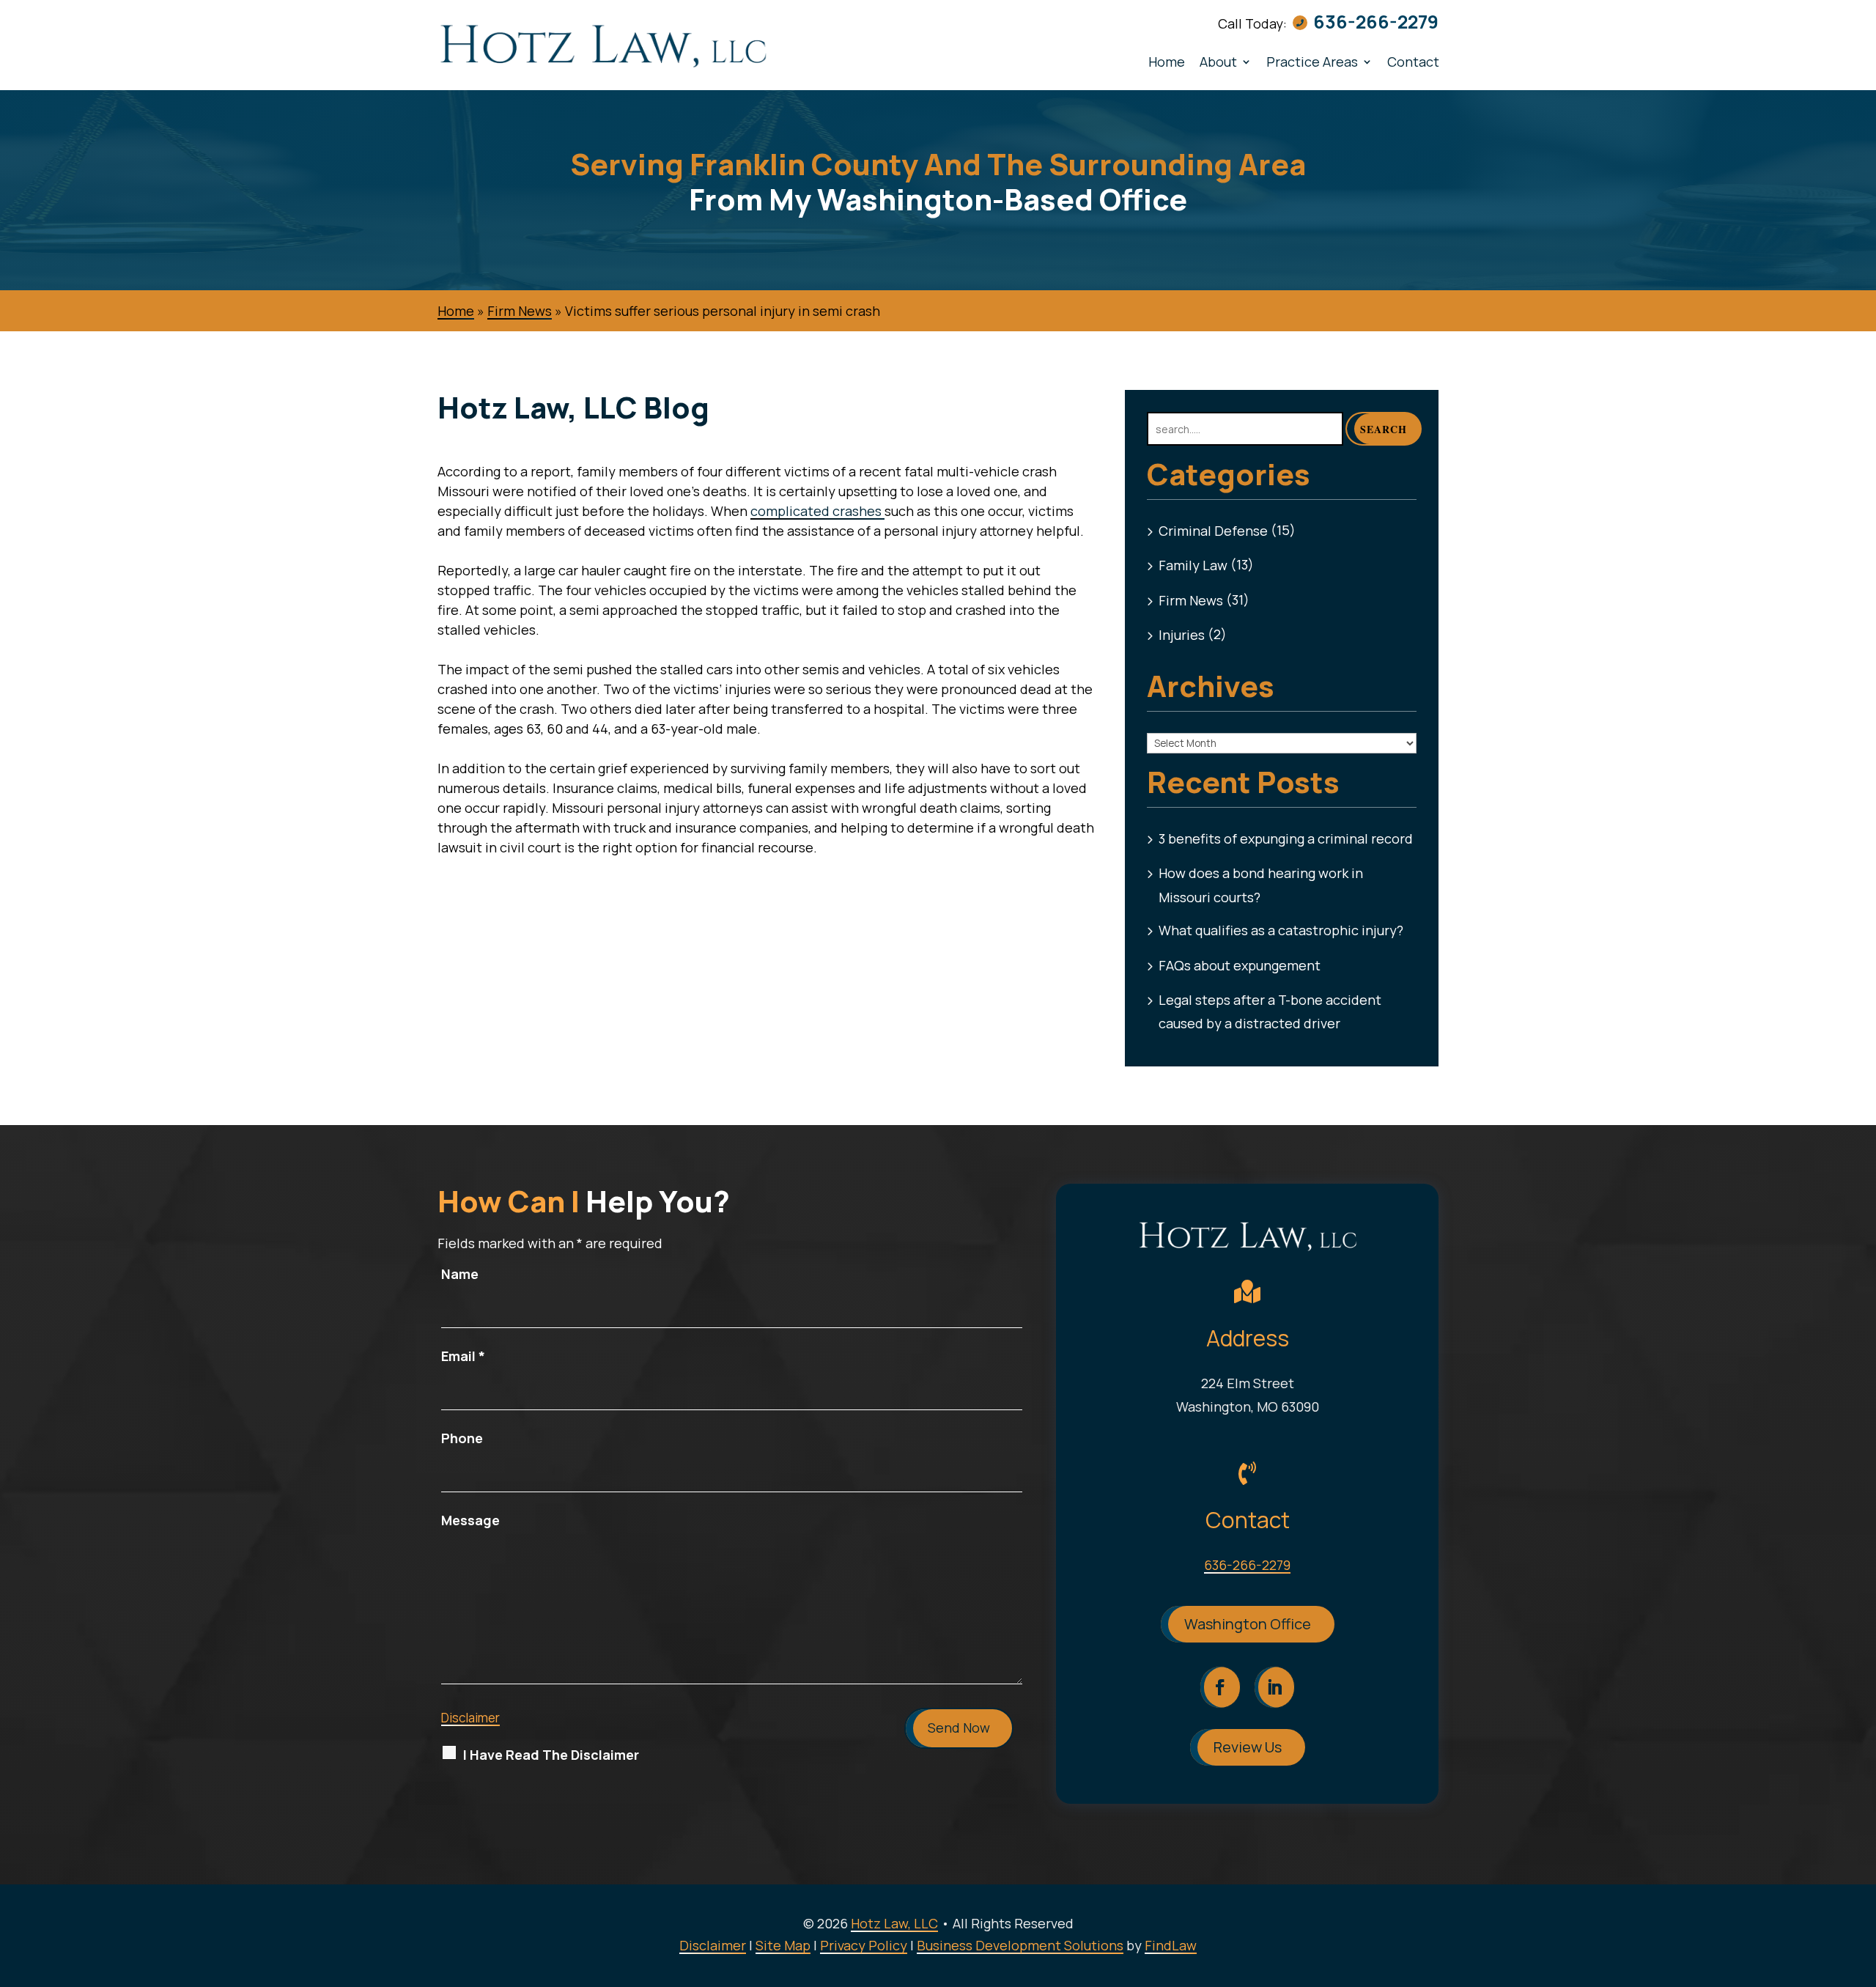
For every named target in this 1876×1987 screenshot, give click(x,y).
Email (463, 1356)
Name (460, 1274)
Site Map (783, 1945)
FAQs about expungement (1240, 965)
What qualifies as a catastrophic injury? (1281, 930)
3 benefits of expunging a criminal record (1286, 838)
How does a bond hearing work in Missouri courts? (1261, 885)
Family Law (1193, 565)
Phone (462, 1438)
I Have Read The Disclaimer (551, 1755)
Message (470, 1520)
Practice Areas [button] (1312, 62)
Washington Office (1248, 1624)
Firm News (1191, 600)
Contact (1413, 62)
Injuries (1182, 635)
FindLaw (1171, 1945)
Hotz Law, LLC (894, 1923)
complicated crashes (817, 511)
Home (1167, 62)
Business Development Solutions (1020, 1945)
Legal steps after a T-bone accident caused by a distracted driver (1270, 1011)
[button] (1861, 1881)
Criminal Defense (1213, 531)
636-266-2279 (1376, 22)
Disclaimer (470, 1718)
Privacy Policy (864, 1945)
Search (1384, 429)
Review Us (1248, 1747)
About (1218, 62)
